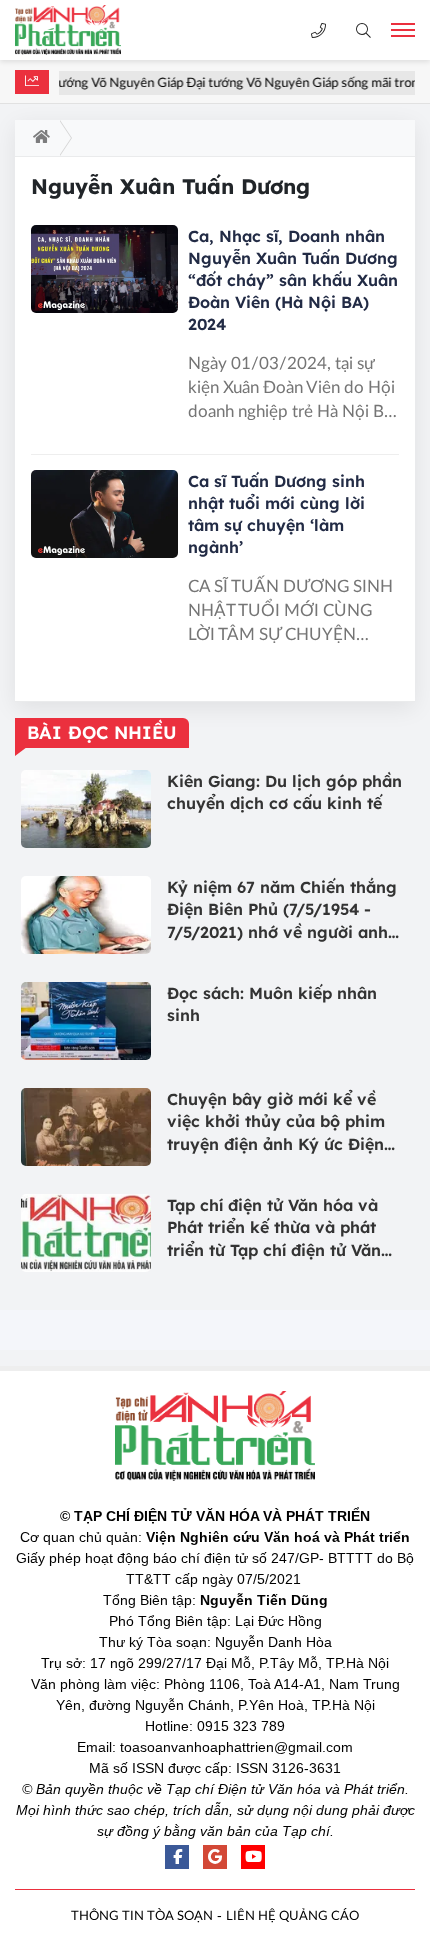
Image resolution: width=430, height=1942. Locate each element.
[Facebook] (177, 1857)
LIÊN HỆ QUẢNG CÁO (292, 1916)
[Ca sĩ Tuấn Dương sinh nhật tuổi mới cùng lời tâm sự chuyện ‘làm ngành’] (104, 514)
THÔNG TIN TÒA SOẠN (142, 1916)
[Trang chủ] (37, 138)
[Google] (215, 1857)
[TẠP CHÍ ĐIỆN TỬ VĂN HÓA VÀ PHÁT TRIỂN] (85, 30)
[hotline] (318, 30)
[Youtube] (253, 1857)
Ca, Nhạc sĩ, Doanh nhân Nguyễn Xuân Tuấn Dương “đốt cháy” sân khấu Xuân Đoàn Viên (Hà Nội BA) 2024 (293, 280)
